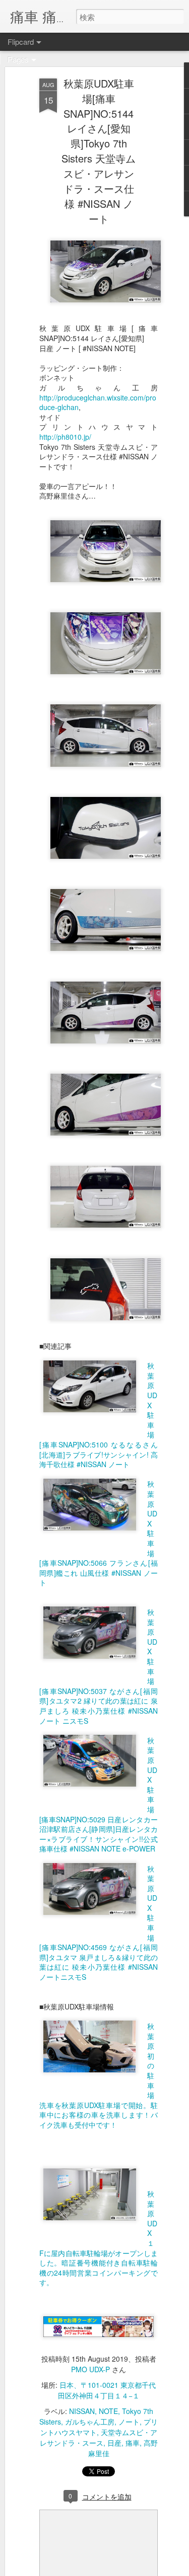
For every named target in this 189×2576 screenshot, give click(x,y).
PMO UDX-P (90, 2369)
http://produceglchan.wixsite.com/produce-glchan (98, 403)
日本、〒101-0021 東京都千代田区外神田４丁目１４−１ (107, 2390)
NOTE (108, 2411)
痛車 (133, 2443)
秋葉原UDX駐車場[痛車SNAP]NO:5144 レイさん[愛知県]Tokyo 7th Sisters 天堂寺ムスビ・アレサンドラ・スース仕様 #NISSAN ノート (99, 151)
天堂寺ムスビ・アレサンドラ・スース (99, 2437)
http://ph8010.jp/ (65, 437)
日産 (114, 2443)
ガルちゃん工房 (90, 2422)
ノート (129, 2422)
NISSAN (82, 2411)
